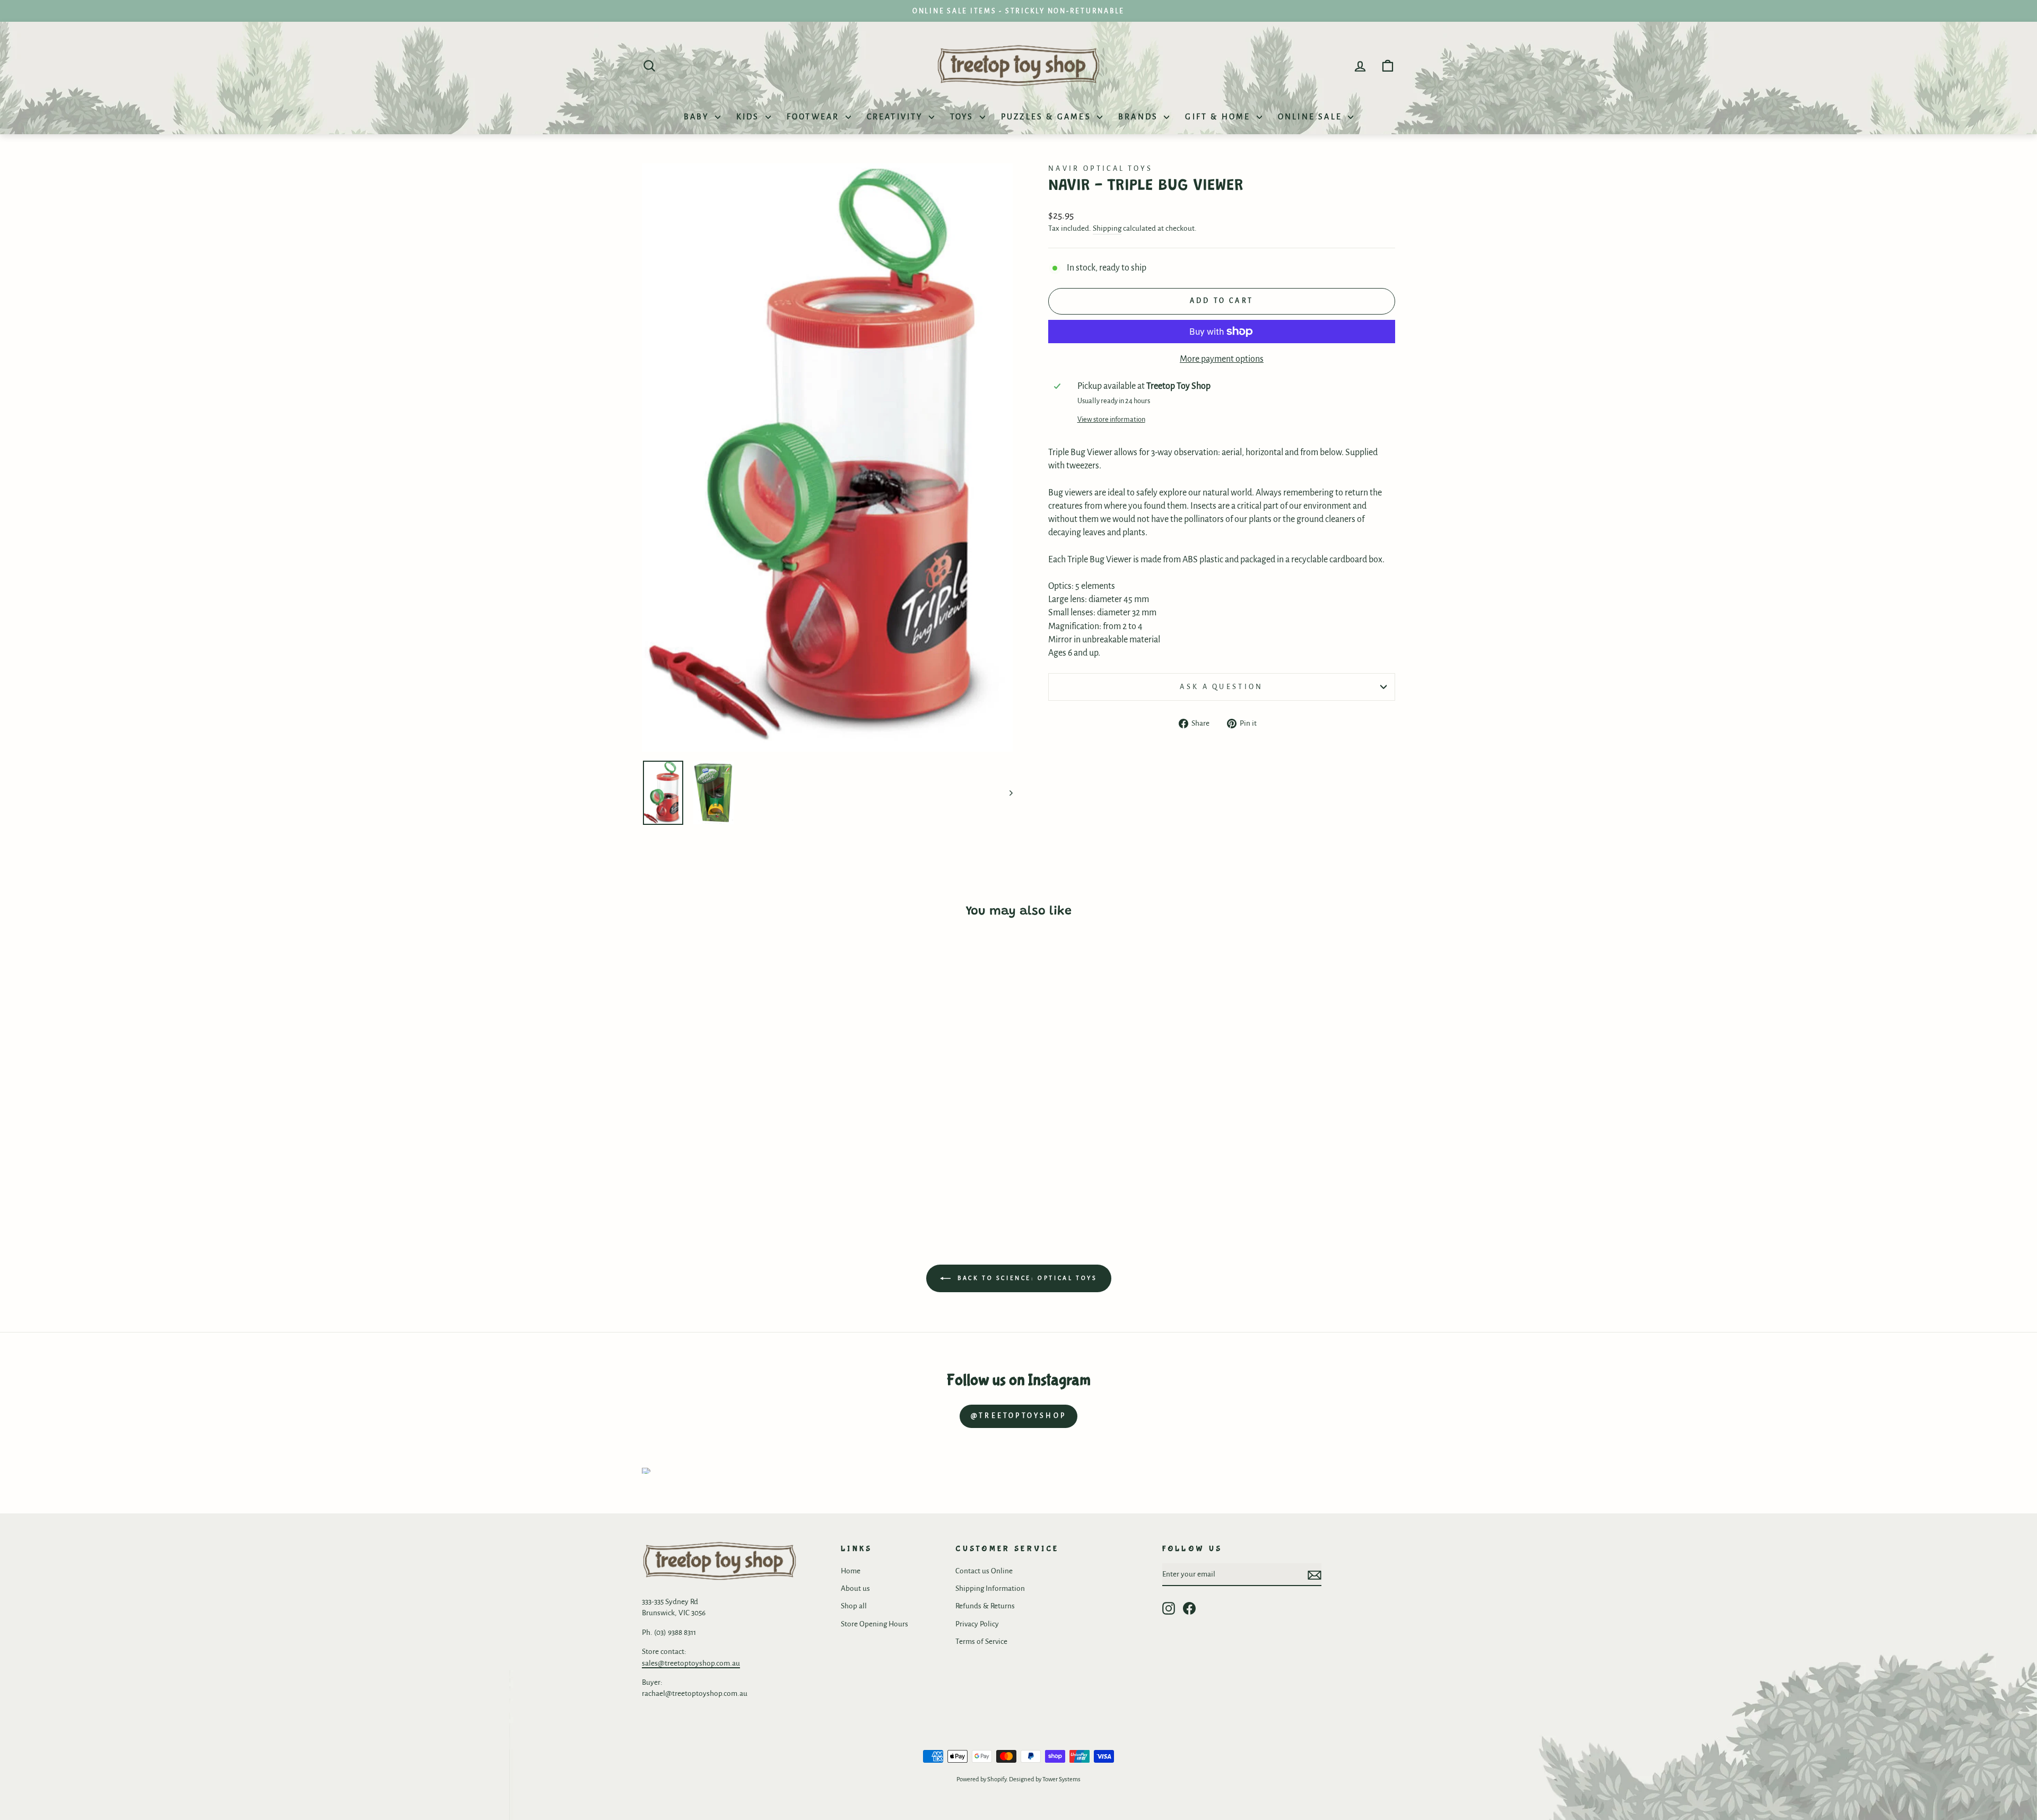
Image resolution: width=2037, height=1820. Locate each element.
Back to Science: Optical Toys (1026, 1278)
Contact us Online (984, 1571)
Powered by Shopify (981, 1779)
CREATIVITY (896, 117)
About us (855, 1588)
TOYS (964, 117)
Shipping (1107, 228)
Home (851, 1571)
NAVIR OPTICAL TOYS (1101, 168)
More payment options (1222, 359)
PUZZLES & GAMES (1048, 117)
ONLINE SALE (1312, 117)
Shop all (854, 1606)
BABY (698, 117)
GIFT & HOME (1219, 117)
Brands (1140, 117)
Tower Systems (1061, 1779)
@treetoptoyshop (1019, 1416)
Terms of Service (981, 1642)
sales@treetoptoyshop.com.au (691, 1663)
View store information (1111, 419)
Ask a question (1221, 687)
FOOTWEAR (815, 117)
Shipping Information (990, 1588)
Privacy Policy (977, 1624)
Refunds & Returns (985, 1606)
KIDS (750, 117)
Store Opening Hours (874, 1624)
